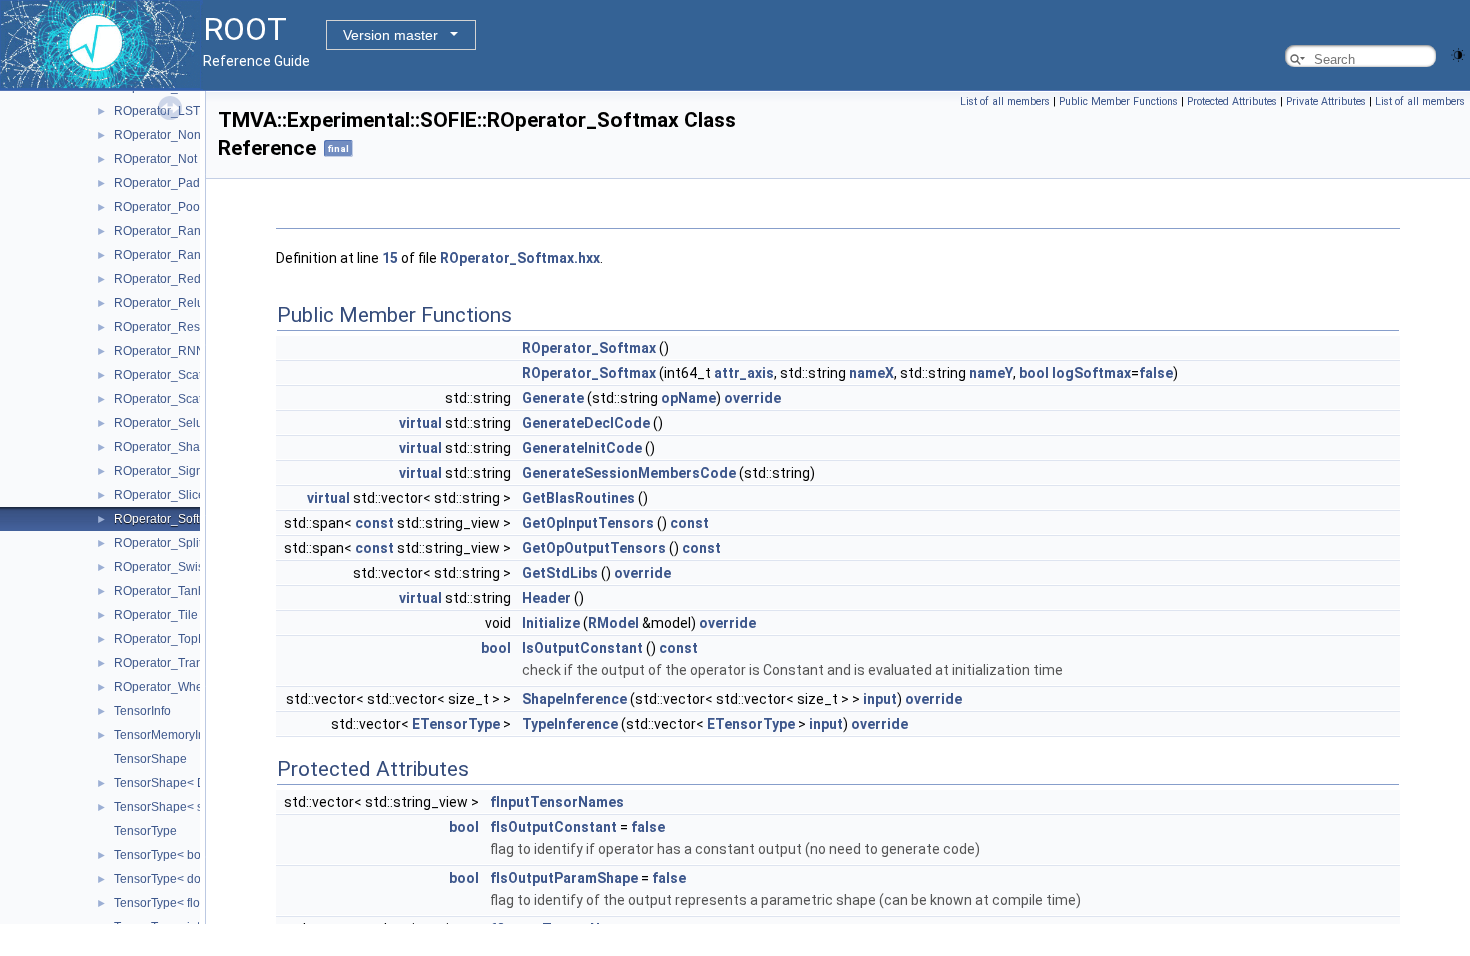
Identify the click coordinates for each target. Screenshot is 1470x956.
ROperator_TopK (160, 639)
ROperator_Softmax (168, 519)
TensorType (145, 831)
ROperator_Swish (162, 567)
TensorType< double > (174, 879)
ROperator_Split (158, 543)
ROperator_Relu (159, 303)
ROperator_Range (164, 255)
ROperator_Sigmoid (168, 471)
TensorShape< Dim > (171, 783)
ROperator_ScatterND (174, 399)
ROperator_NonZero (170, 135)
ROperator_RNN (159, 351)
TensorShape (150, 759)
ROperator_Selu (158, 423)
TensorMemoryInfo (164, 735)
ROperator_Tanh (159, 591)
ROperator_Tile (156, 615)
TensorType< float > (167, 903)
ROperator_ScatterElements (190, 375)
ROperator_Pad (157, 183)
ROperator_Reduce (167, 279)
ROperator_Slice (159, 495)
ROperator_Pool (158, 207)
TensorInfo (142, 711)
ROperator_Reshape (171, 327)
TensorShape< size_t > (176, 807)
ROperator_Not (155, 159)
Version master (390, 35)
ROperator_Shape (164, 447)
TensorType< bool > (167, 855)
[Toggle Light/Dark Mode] (1458, 53)
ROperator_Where (164, 687)
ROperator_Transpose (175, 663)
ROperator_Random (169, 231)
